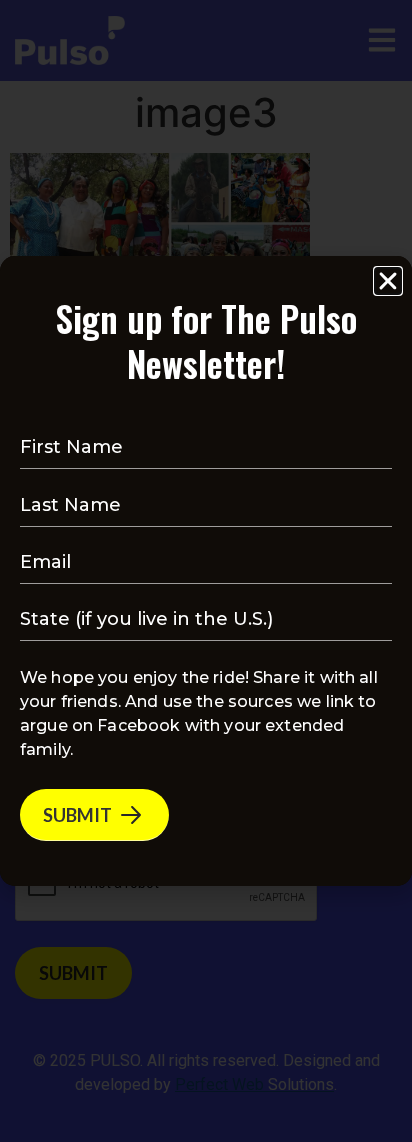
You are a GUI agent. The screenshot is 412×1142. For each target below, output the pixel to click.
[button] (388, 281)
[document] (206, 571)
